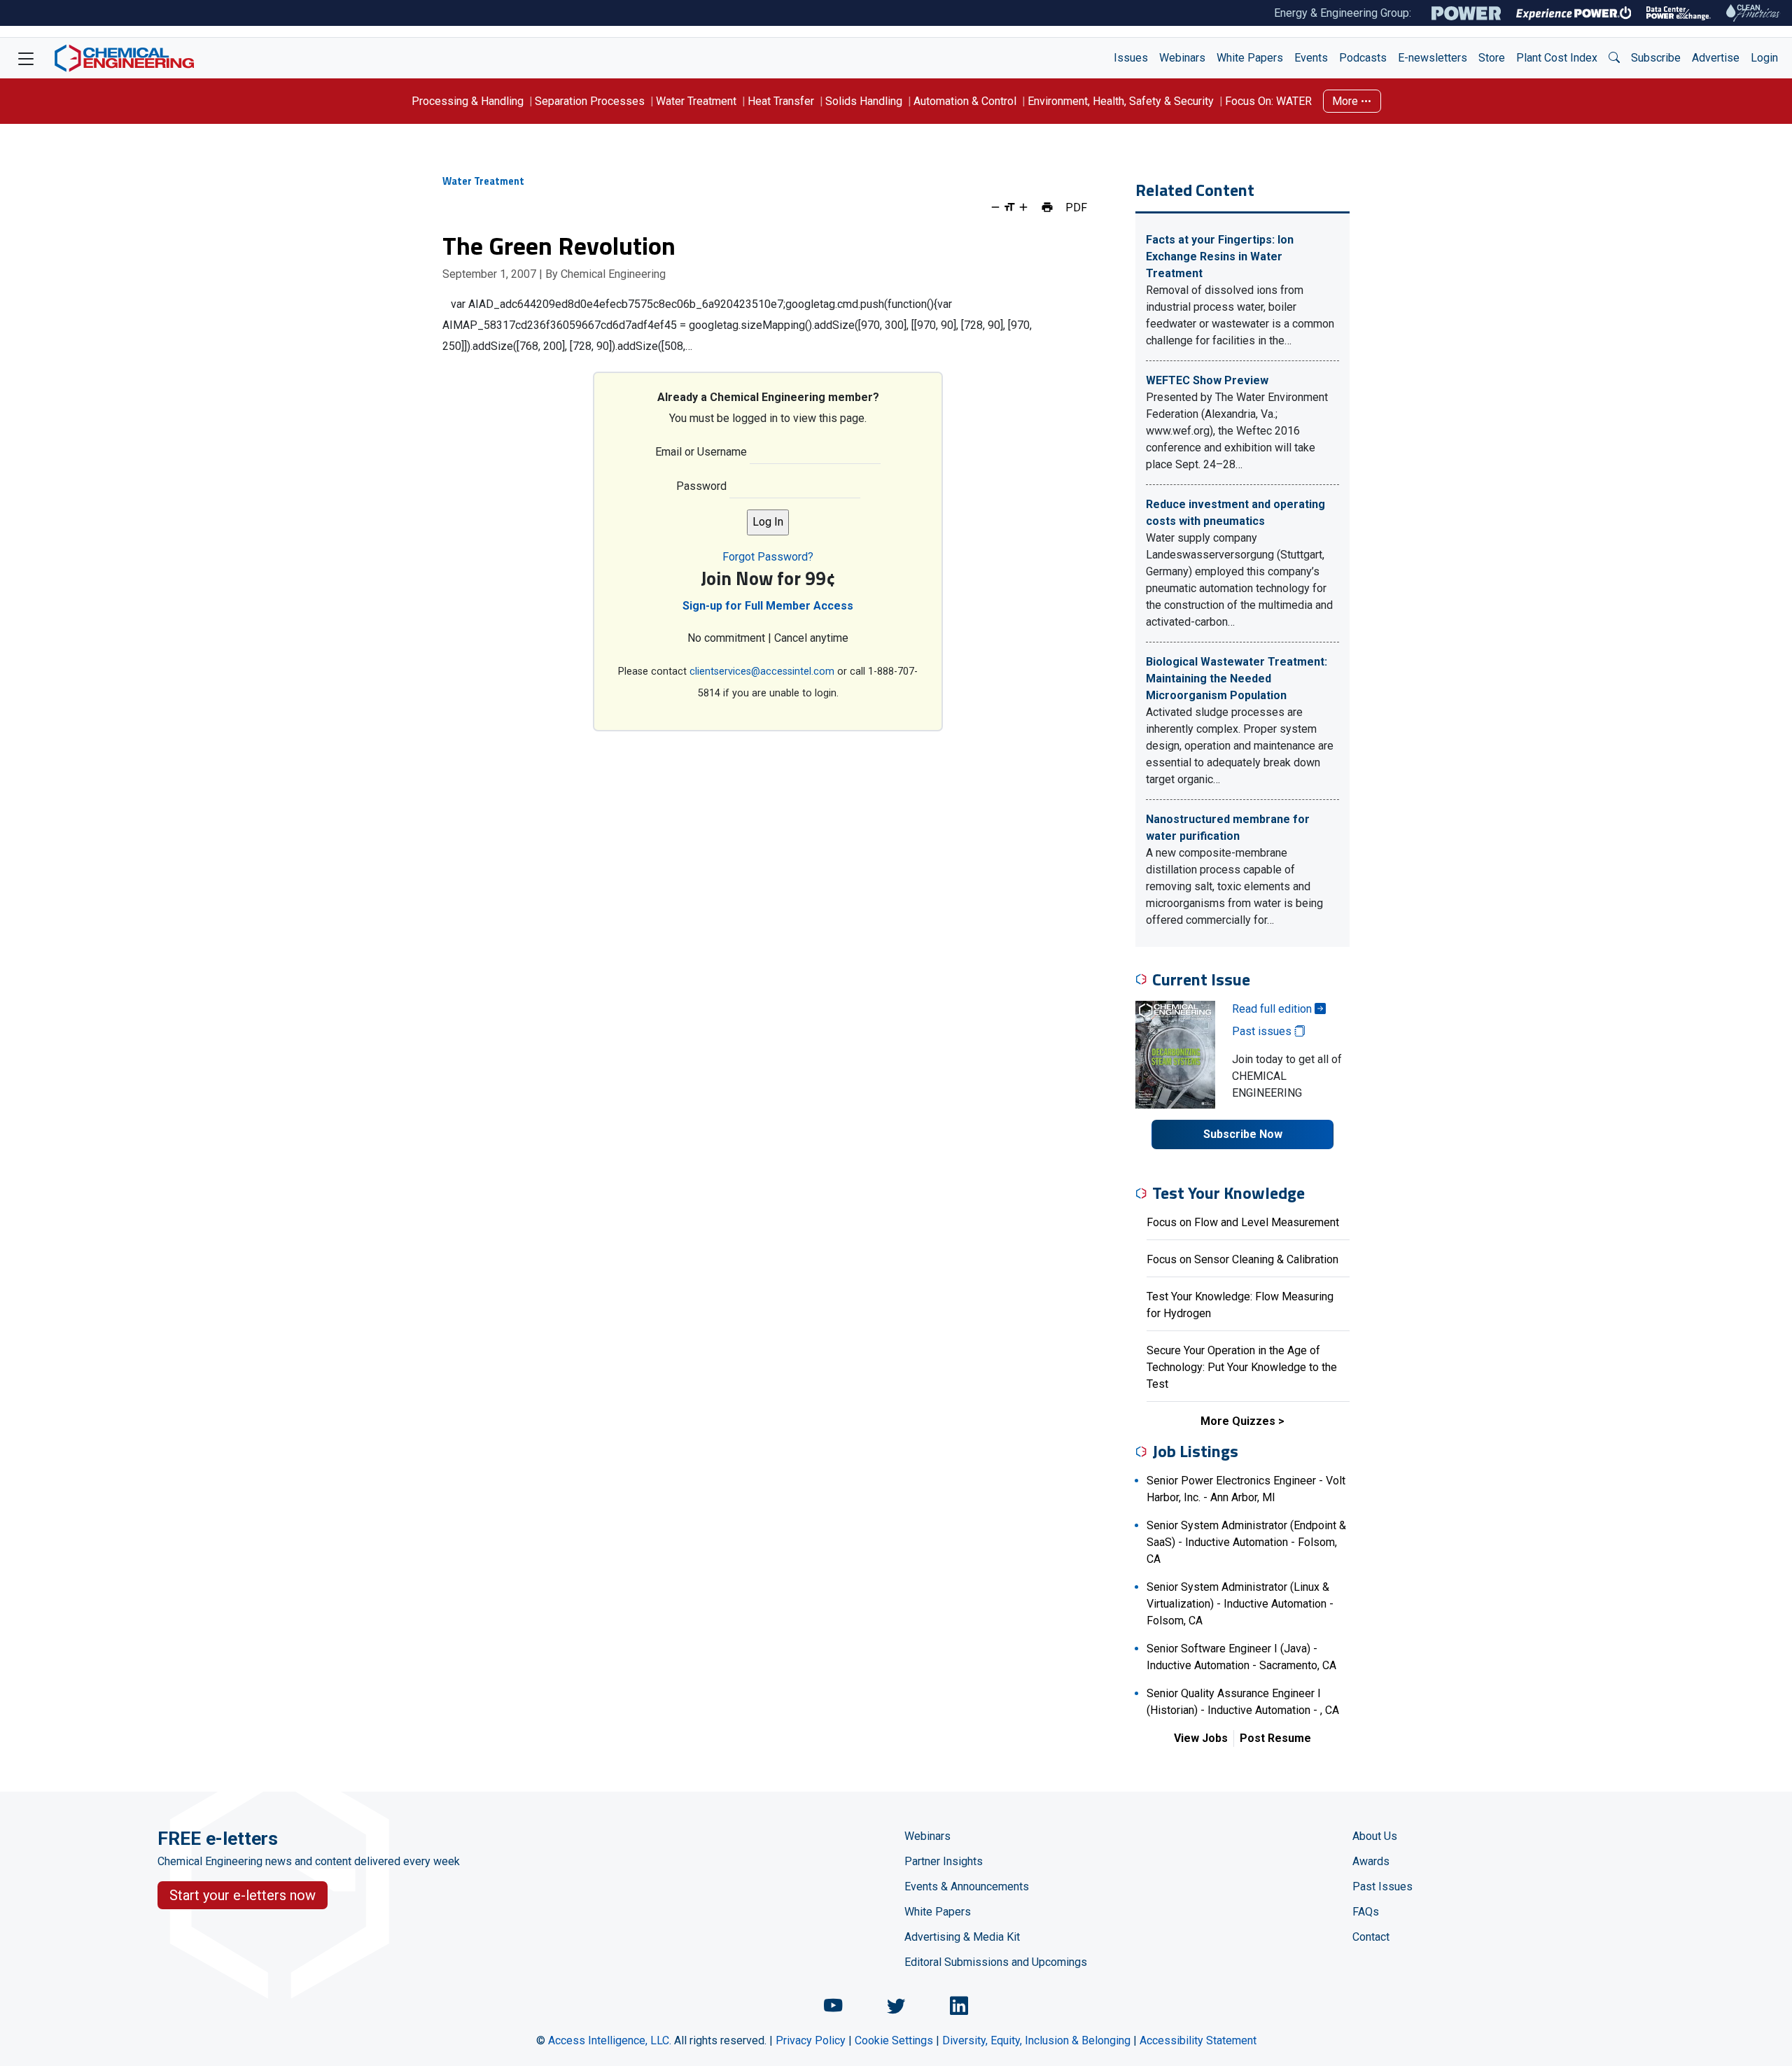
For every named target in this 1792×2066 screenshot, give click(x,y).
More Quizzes (1238, 1421)
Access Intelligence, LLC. (610, 2040)
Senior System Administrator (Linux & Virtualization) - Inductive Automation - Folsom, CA (1240, 1604)
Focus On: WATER (1268, 101)
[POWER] (1466, 13)
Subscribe (1656, 58)
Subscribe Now (1243, 1134)
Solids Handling (864, 101)
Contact (1371, 1937)
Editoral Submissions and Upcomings (996, 1962)
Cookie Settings (894, 2040)
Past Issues (1382, 1886)
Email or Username (701, 452)
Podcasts (1363, 58)
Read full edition (1273, 1009)
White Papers (1250, 58)
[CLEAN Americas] (1753, 13)
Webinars (1182, 58)
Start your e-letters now (243, 1895)
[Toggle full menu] (26, 58)
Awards (1371, 1861)
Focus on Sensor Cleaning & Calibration (1242, 1259)
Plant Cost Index (1557, 58)
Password (701, 486)
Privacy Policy (811, 2040)
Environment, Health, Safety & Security (1121, 101)
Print (1047, 207)
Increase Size (1023, 207)
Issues (1131, 58)
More (1346, 101)
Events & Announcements (967, 1886)
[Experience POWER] (1574, 13)
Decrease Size (995, 207)
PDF (1076, 207)
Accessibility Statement (1198, 2040)
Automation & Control (965, 101)
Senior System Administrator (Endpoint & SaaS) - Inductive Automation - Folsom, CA (1246, 1542)
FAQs (1366, 1912)
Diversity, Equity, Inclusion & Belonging (1036, 2040)
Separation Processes (590, 101)
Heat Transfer (781, 101)
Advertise (1716, 58)
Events (1311, 58)
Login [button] (1764, 58)
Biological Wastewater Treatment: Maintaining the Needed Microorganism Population (1237, 679)
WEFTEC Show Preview (1207, 380)
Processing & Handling (468, 101)
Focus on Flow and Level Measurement (1243, 1222)
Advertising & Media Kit (962, 1937)
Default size (1009, 207)
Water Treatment (696, 101)
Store (1492, 58)
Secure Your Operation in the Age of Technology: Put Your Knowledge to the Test (1242, 1367)
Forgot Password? (768, 557)
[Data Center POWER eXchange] (1679, 13)
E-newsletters (1433, 58)
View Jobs (1201, 1738)
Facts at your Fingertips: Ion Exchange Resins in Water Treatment (1220, 257)
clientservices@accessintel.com (762, 672)
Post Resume (1275, 1738)
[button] (1614, 58)
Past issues (1263, 1031)
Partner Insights (944, 1861)
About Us (1375, 1836)
